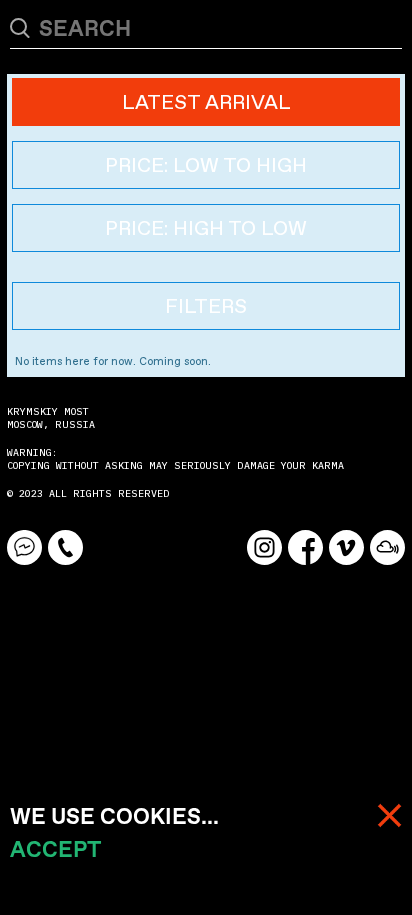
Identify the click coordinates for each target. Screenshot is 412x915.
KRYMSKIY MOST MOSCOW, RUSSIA (51, 418)
